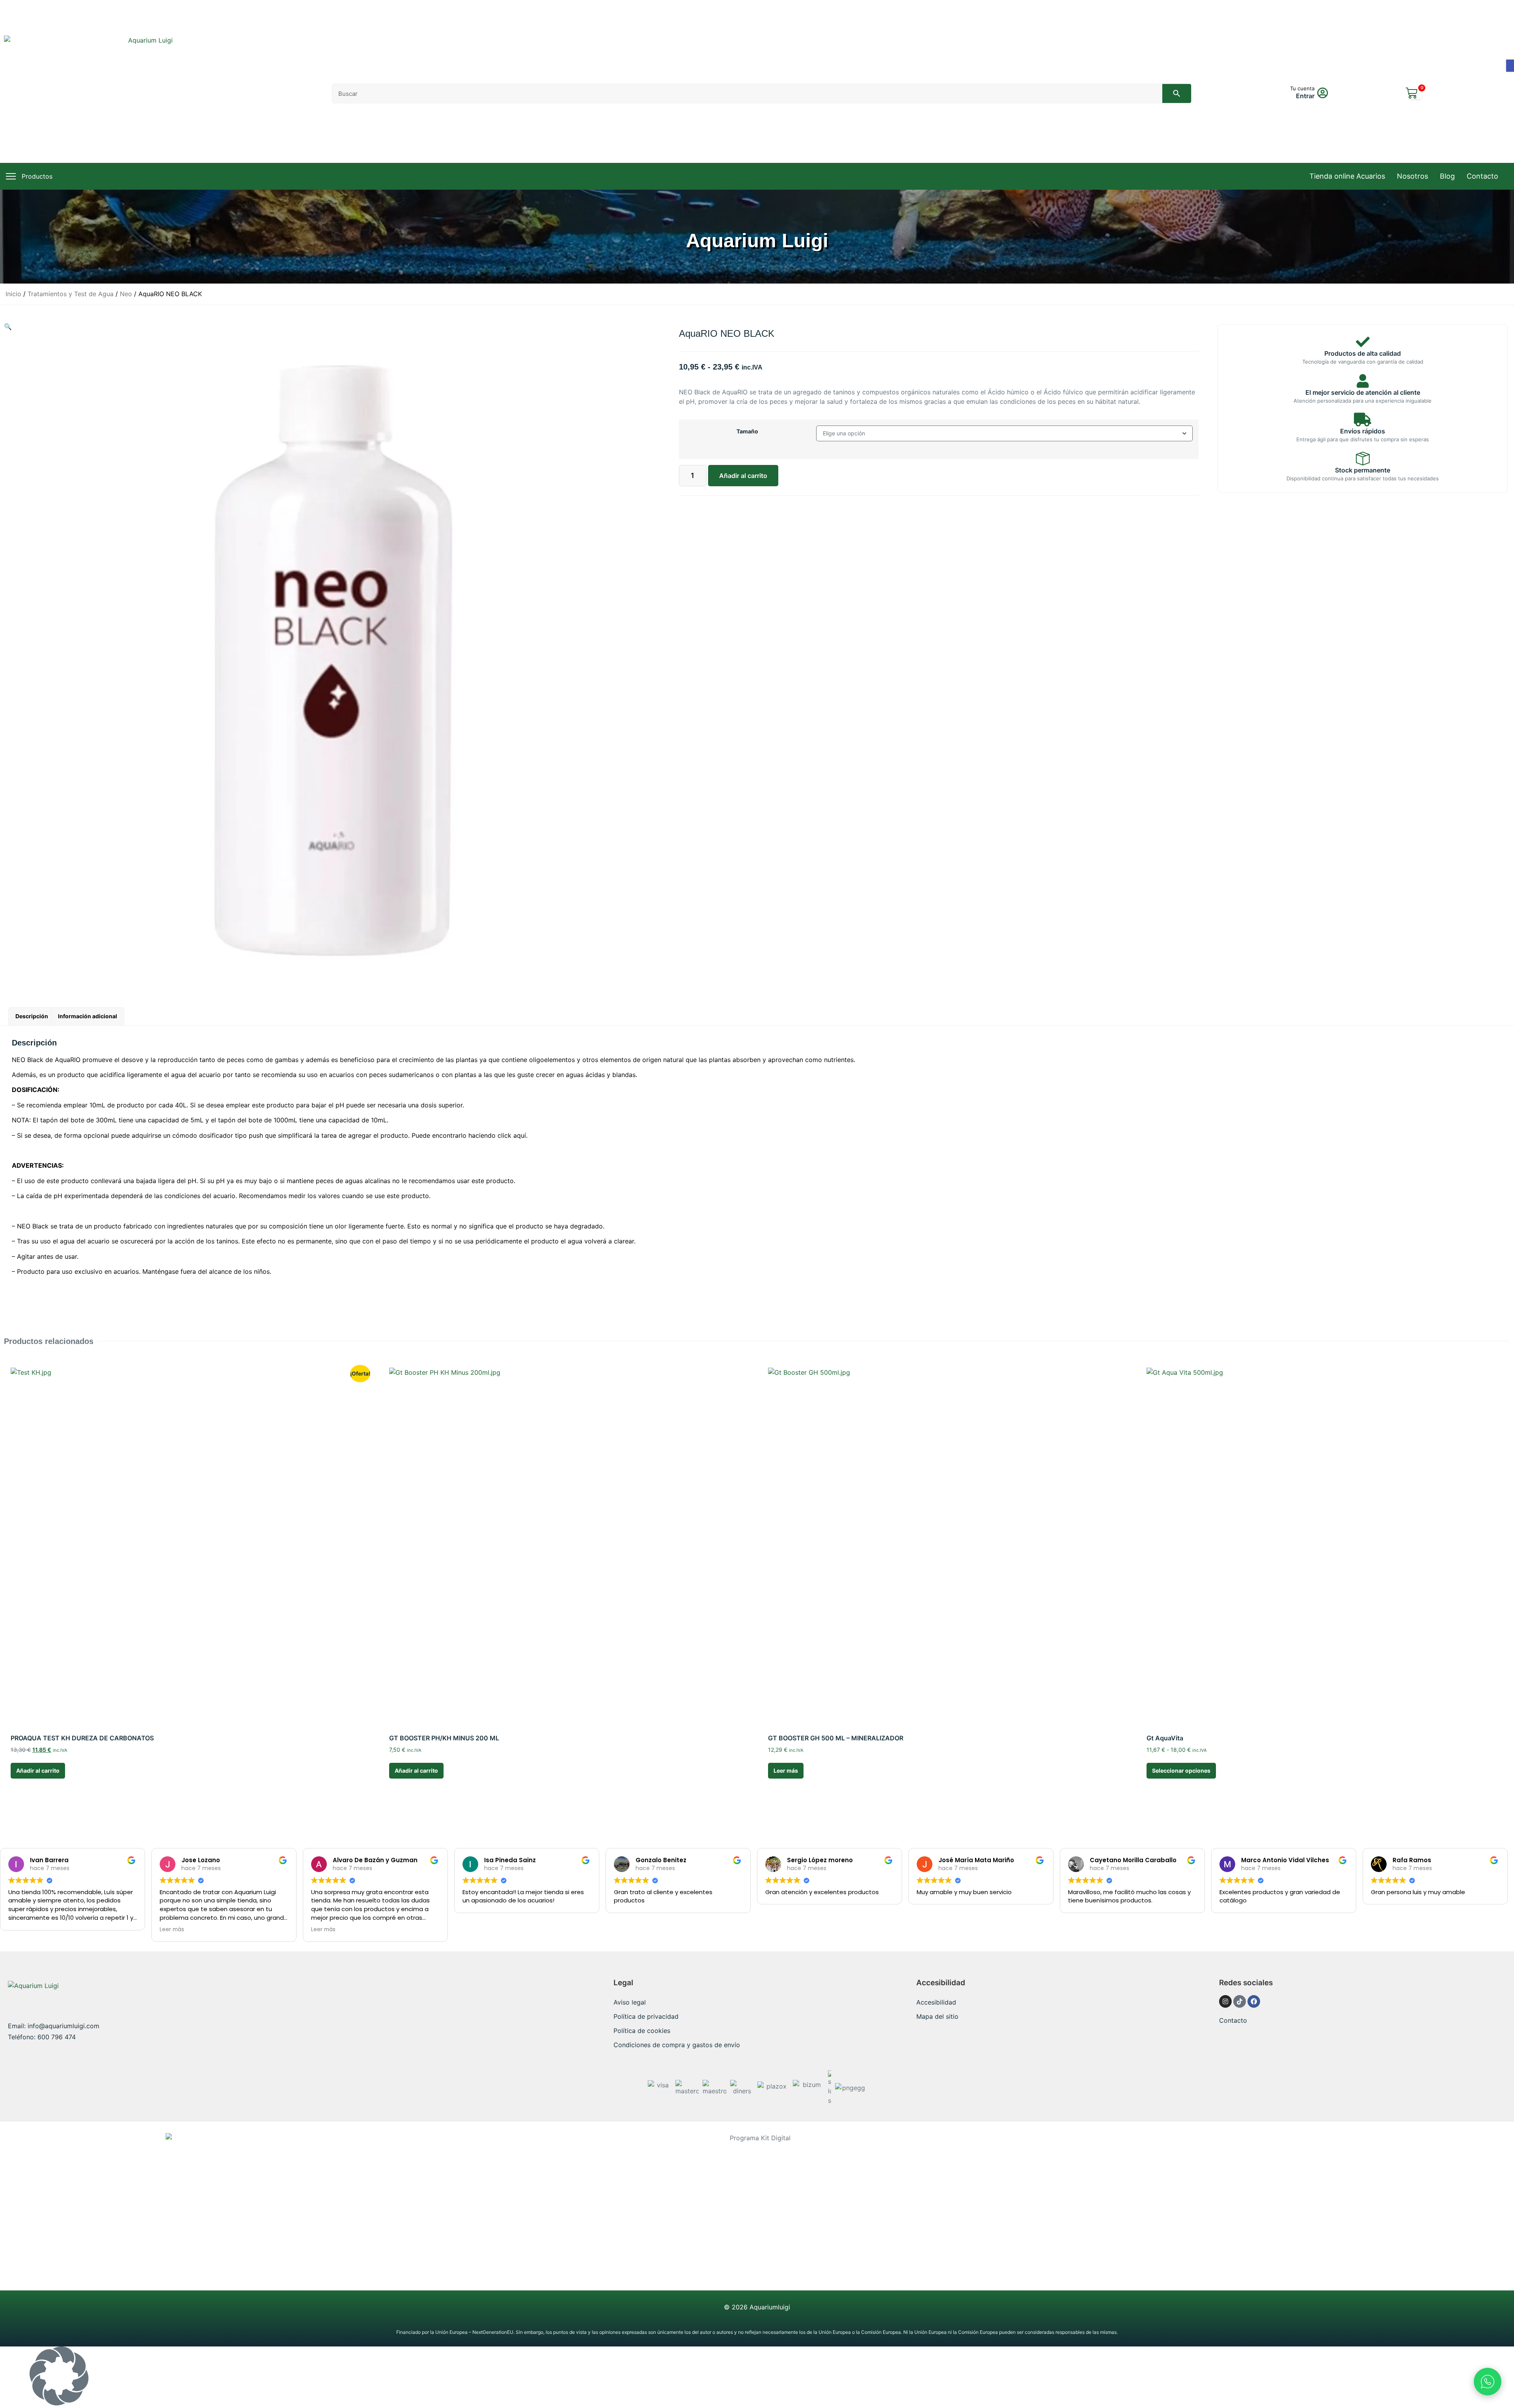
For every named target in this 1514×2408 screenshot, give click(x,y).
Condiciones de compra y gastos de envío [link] (677, 2045)
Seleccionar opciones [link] (1181, 1771)
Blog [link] (1447, 176)
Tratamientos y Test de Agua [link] (71, 294)
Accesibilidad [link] (936, 2002)
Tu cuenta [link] (1302, 88)
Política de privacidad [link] (646, 2016)
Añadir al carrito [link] (38, 1771)
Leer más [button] (172, 1929)
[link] (1510, 66)
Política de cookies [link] (642, 2031)
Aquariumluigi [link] (770, 2307)
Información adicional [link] (88, 1016)
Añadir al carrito (743, 476)
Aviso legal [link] (630, 2002)
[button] (757, 2377)
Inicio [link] (13, 294)
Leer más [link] (786, 1771)
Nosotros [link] (1412, 176)
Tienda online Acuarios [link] (1347, 176)
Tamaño (747, 431)
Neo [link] (126, 294)
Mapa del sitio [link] (937, 2016)
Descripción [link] (32, 1016)
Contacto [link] (1482, 176)
